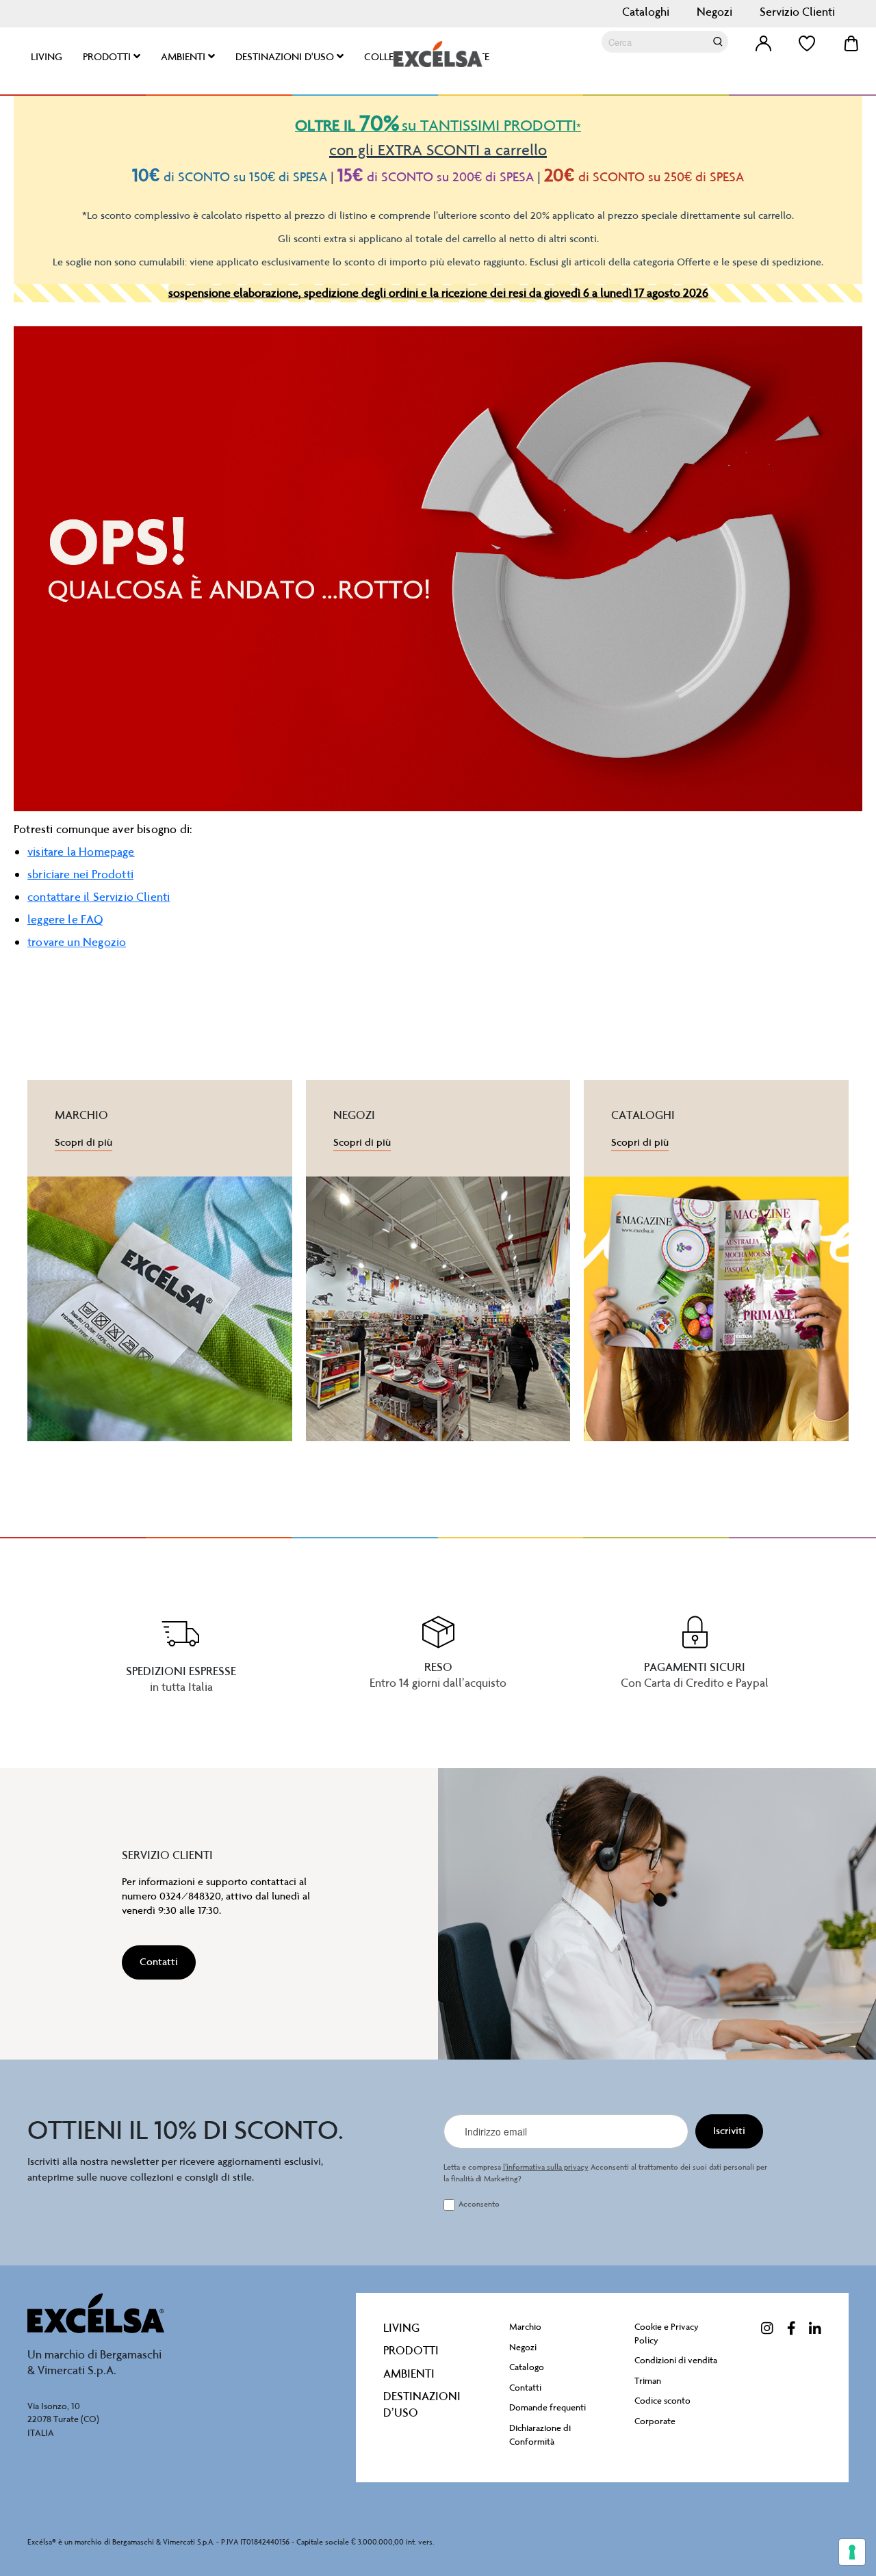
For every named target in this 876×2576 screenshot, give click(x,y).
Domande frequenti (547, 2407)
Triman (648, 2381)
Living (401, 2328)
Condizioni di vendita (676, 2360)
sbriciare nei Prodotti (80, 874)
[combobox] (665, 42)
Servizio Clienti (797, 12)
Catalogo (527, 2367)
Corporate (655, 2421)
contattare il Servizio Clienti (99, 897)
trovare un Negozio (77, 942)
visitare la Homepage (81, 852)
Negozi (714, 12)
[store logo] (438, 54)
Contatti (525, 2388)
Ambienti (409, 2374)
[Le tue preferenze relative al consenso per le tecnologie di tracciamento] (852, 2552)
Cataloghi (646, 12)
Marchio (525, 2327)
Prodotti (411, 2350)
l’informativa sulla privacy (546, 2167)
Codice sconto (662, 2401)
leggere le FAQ (66, 919)
